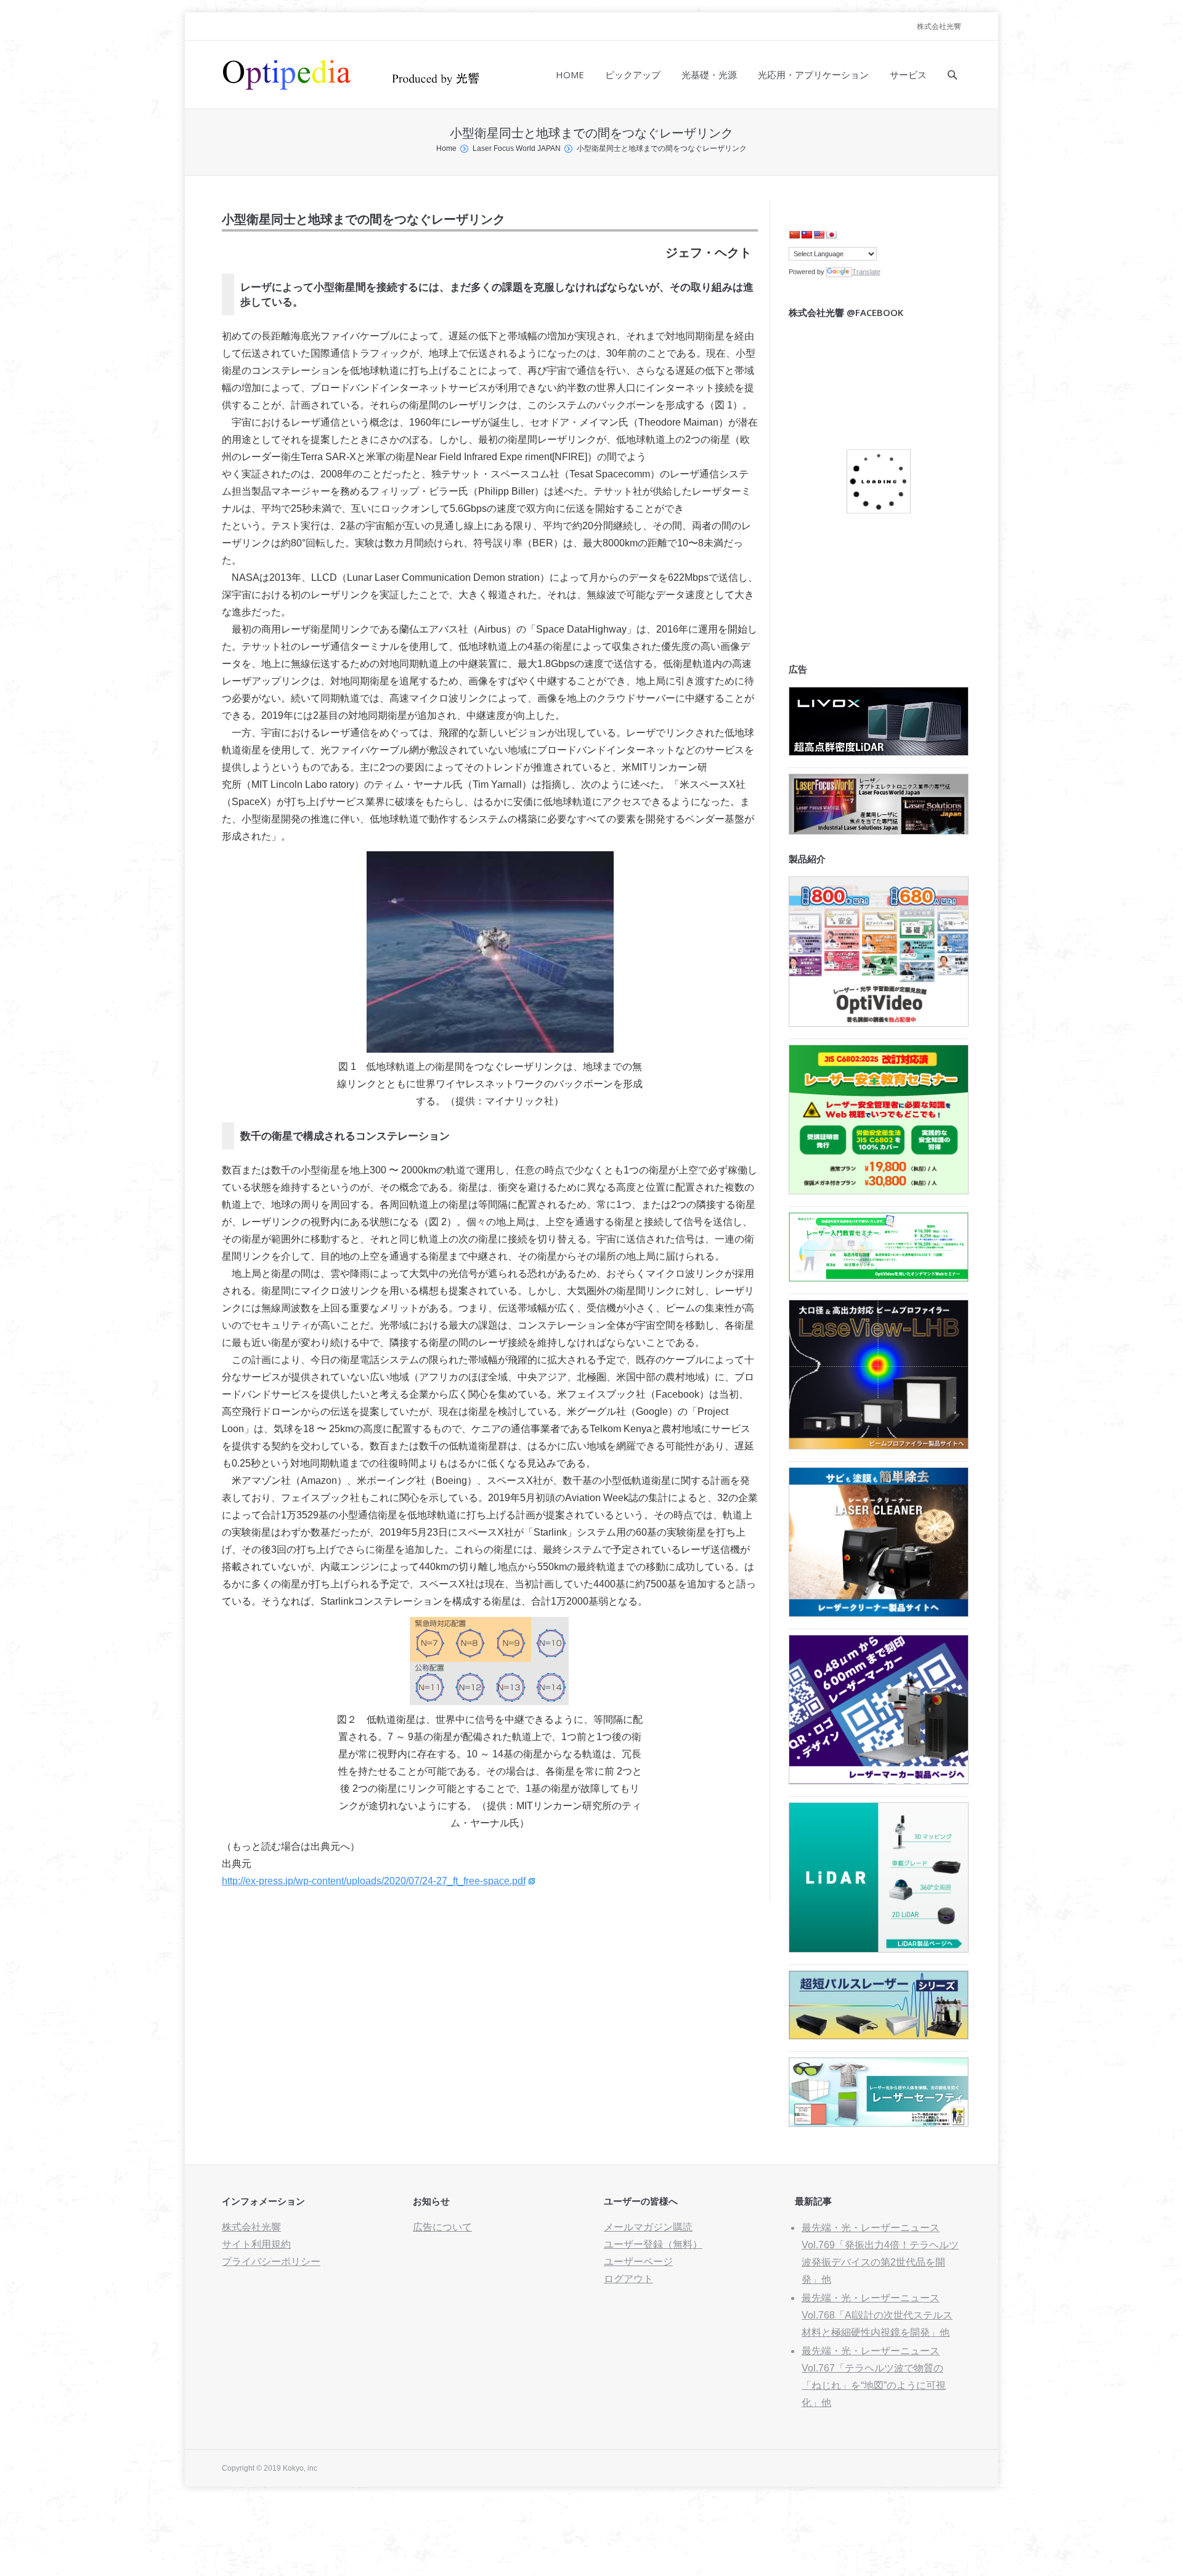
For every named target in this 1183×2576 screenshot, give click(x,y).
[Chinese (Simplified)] (794, 235)
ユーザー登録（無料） (653, 2244)
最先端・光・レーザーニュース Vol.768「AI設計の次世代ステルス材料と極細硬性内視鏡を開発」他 (877, 2315)
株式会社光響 (939, 26)
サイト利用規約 (256, 2244)
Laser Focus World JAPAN (517, 148)
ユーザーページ (638, 2262)
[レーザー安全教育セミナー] (879, 1191)
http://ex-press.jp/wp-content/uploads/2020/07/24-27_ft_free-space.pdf (374, 1881)
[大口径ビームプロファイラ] (879, 1446)
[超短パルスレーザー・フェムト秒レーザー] (879, 2036)
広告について (442, 2227)
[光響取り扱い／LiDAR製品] (879, 1949)
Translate (866, 272)
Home (446, 148)
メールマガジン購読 (648, 2227)
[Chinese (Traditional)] (807, 235)
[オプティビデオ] (879, 1023)
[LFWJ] (879, 831)
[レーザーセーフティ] (879, 2124)
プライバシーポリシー (271, 2262)
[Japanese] (831, 235)
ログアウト (628, 2279)
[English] (819, 235)
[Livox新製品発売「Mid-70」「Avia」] (879, 752)
